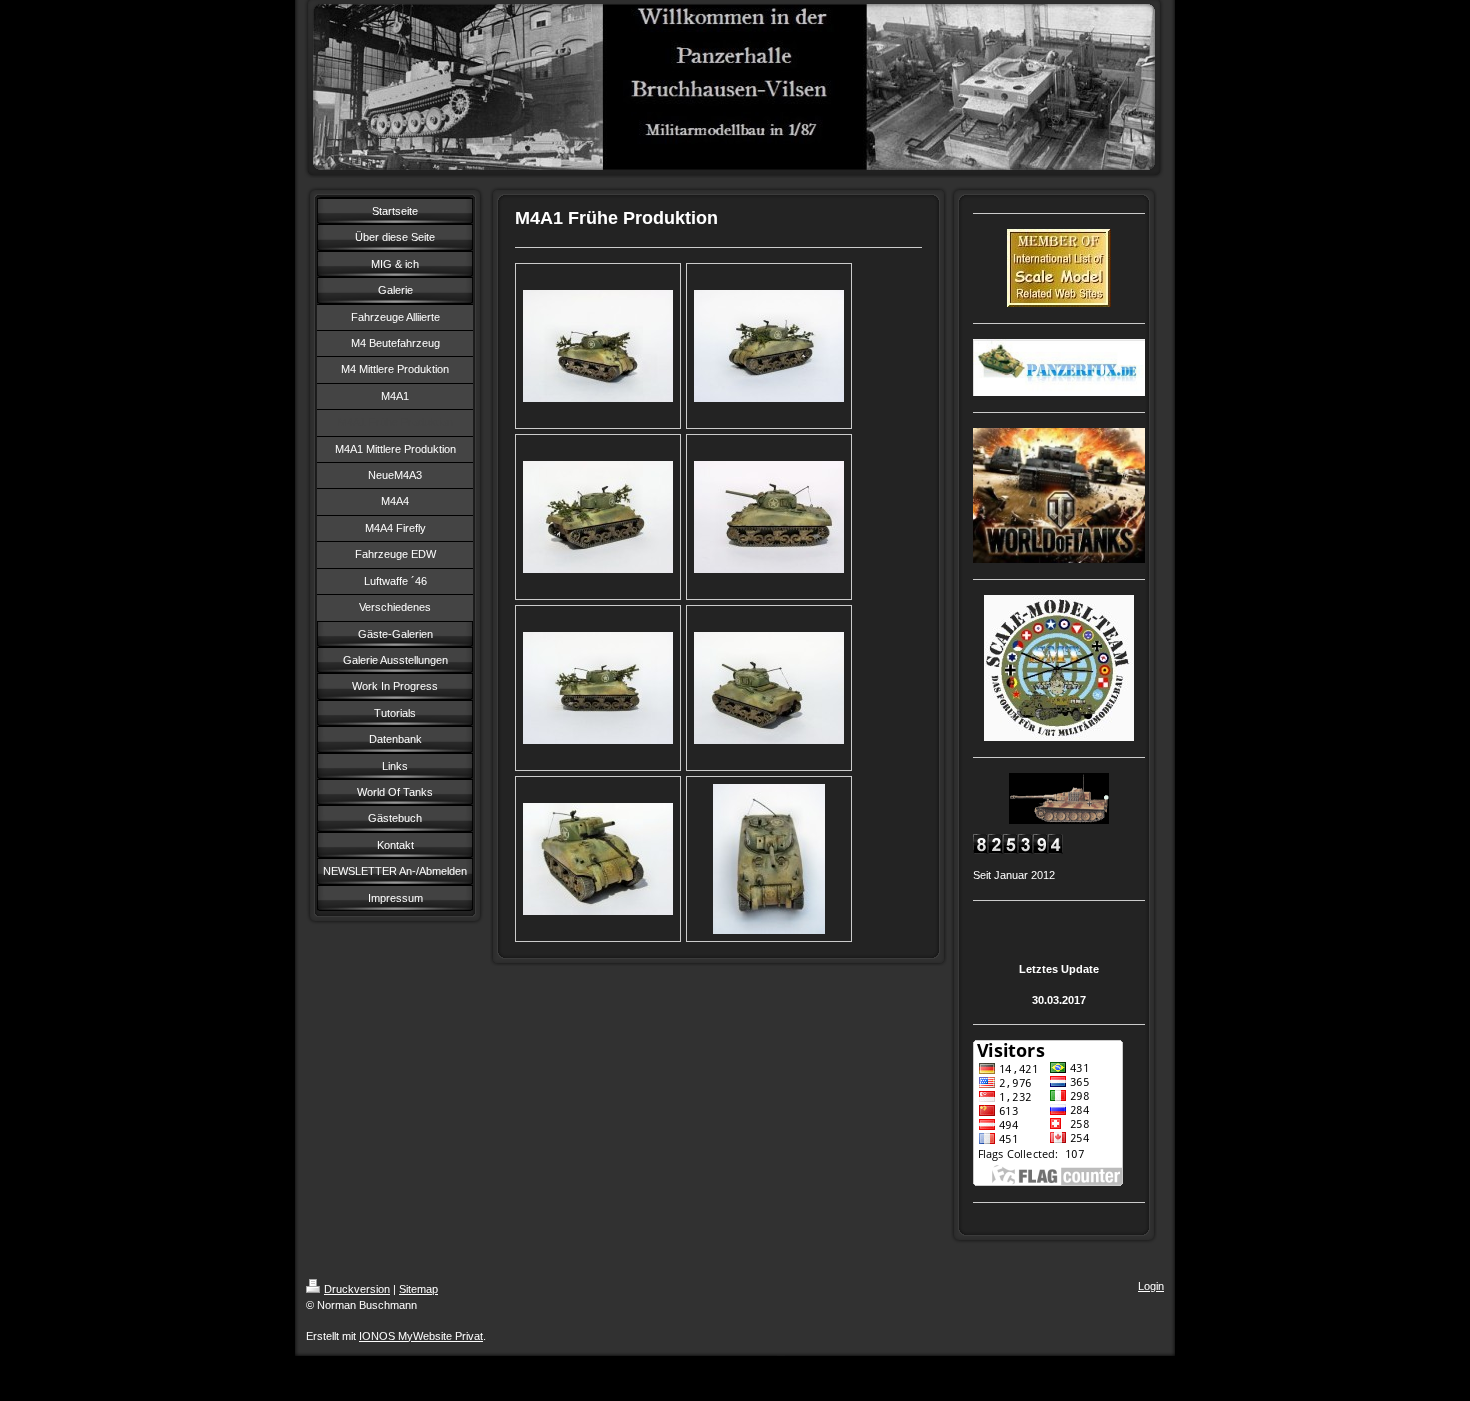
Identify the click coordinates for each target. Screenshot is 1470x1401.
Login (1151, 1286)
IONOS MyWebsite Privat (421, 1336)
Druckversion (357, 1289)
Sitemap (418, 1289)
